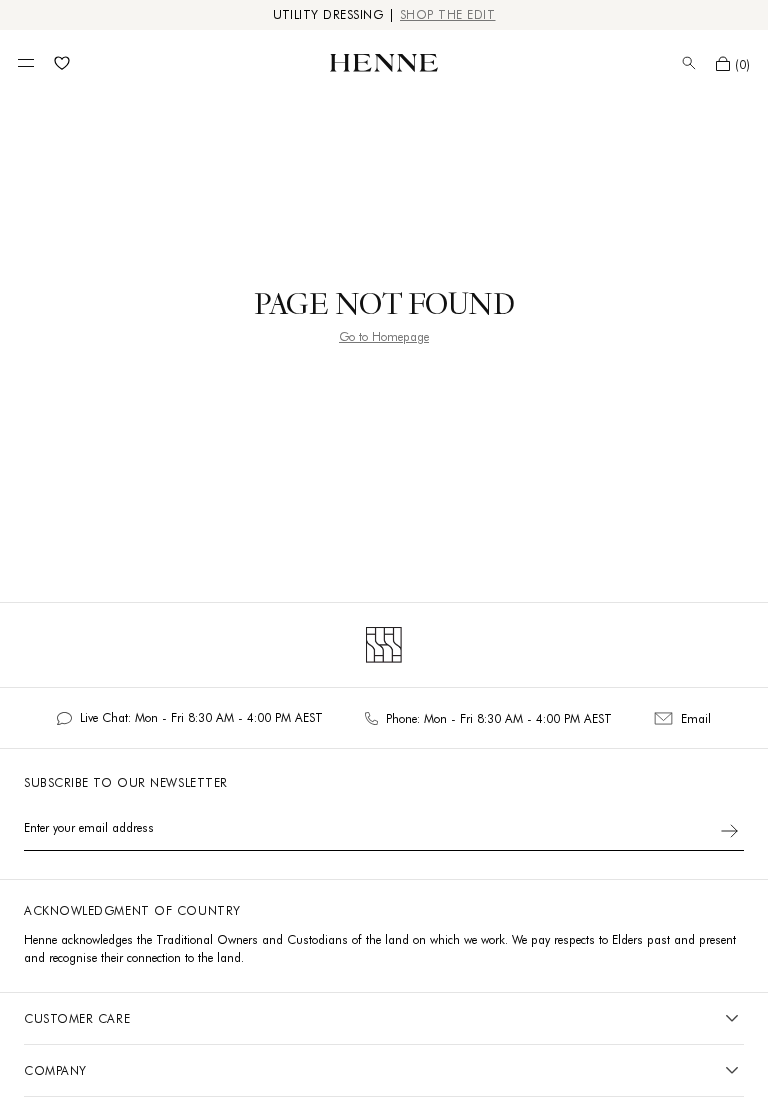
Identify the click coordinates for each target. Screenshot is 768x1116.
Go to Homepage (384, 336)
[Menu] (26, 63)
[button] (733, 63)
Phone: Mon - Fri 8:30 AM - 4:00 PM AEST (499, 718)
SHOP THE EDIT (448, 14)
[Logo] (384, 63)
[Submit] (729, 831)
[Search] (689, 63)
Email (696, 718)
